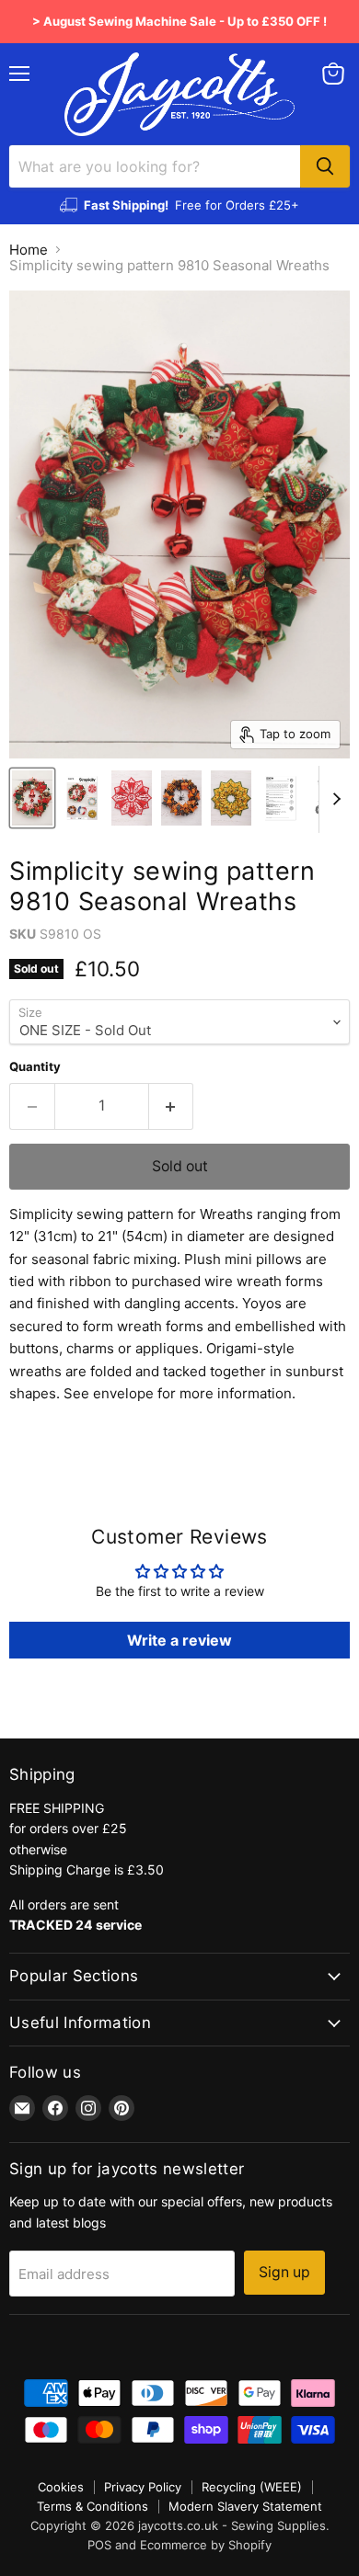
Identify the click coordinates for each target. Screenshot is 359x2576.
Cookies (61, 2487)
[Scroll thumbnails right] (333, 800)
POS (99, 2545)
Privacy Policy (143, 2487)
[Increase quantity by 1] (172, 1106)
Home (29, 250)
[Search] (325, 166)
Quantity (35, 1067)
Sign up (284, 2272)
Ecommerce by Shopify (206, 2545)
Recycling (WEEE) (252, 2487)
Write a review (179, 1640)
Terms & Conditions (93, 2506)
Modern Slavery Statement (245, 2506)
